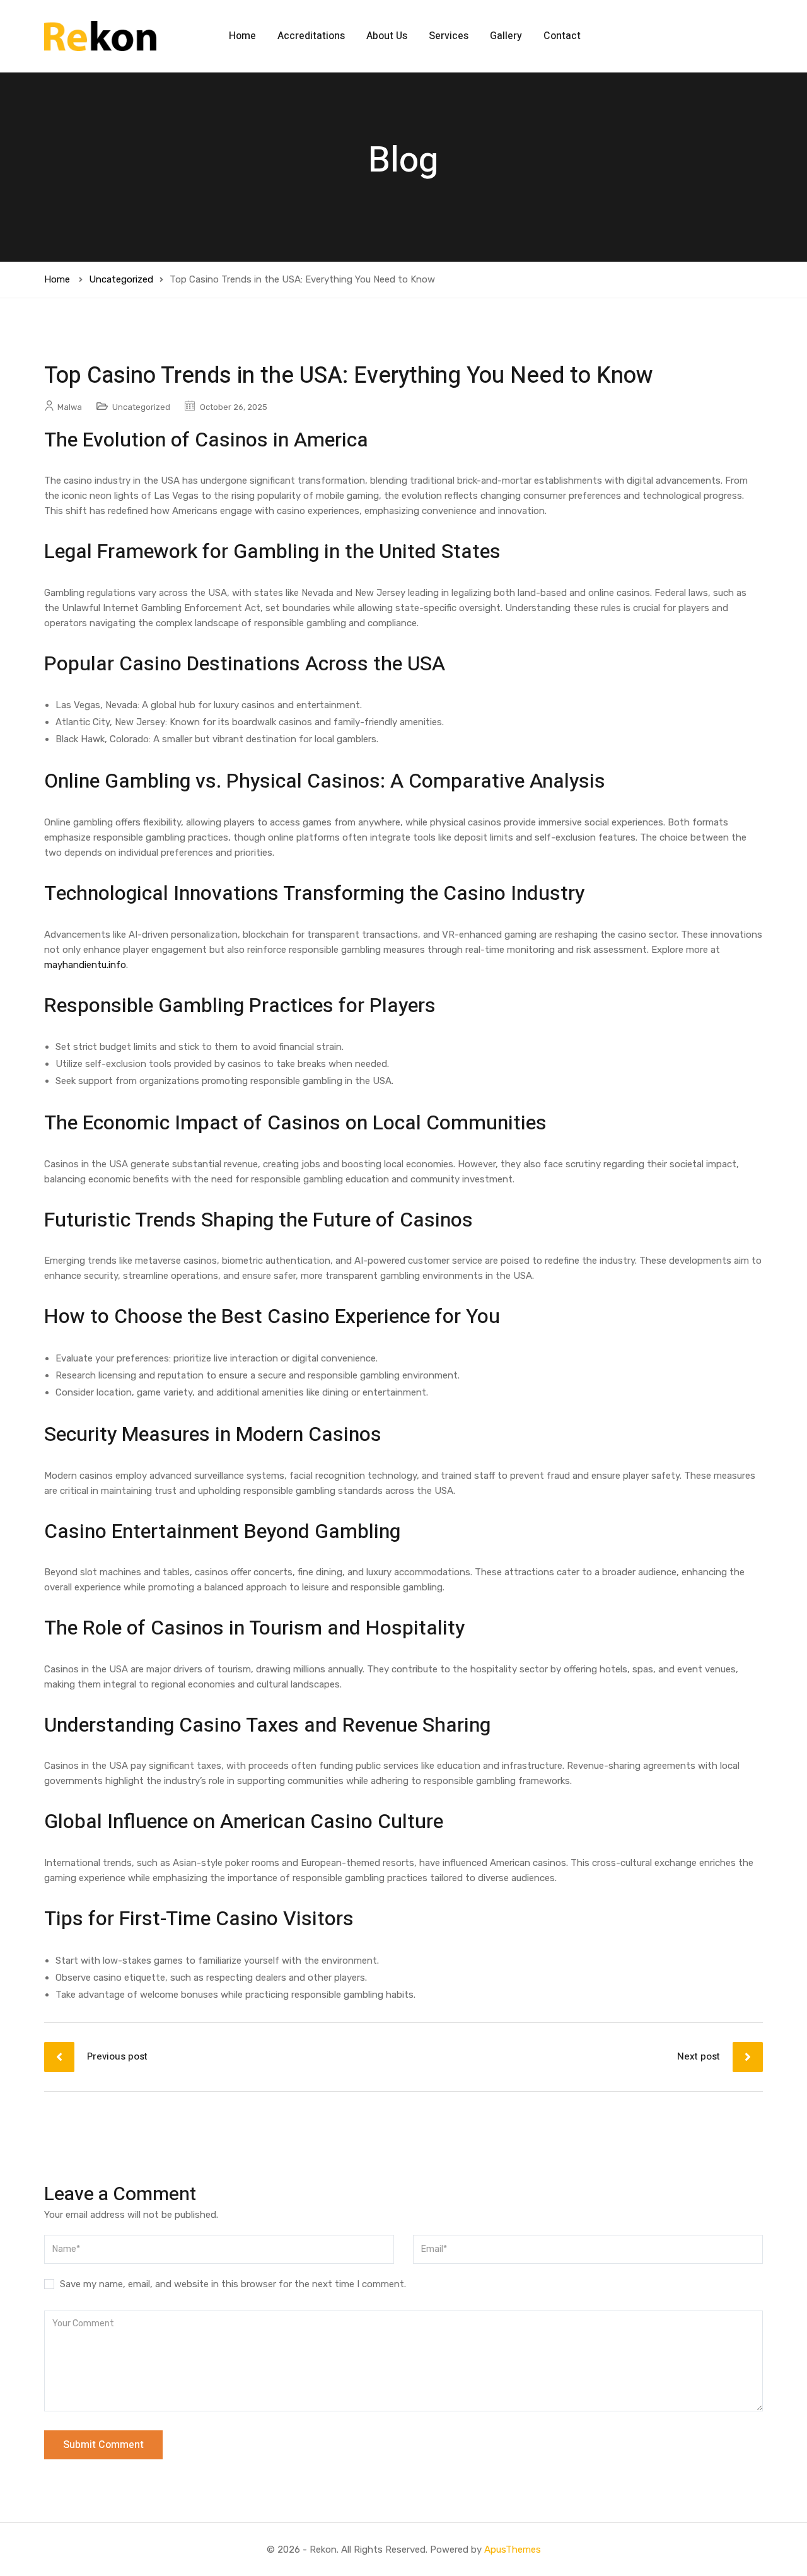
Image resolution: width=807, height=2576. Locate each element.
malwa (70, 407)
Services (449, 36)
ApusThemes (513, 2550)
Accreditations (311, 36)
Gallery (506, 36)
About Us (387, 36)
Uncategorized (121, 279)
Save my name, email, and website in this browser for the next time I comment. (233, 2284)
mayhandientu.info (85, 965)
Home (242, 36)
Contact (562, 36)
